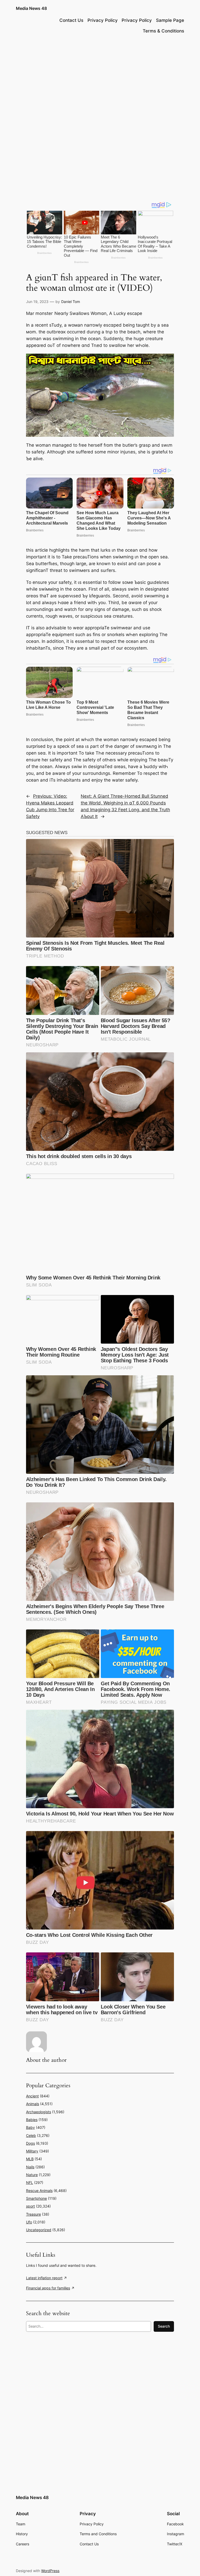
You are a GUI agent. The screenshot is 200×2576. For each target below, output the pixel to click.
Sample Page (170, 20)
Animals (33, 2104)
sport (30, 2206)
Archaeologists (39, 2112)
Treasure (33, 2214)
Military (32, 2151)
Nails (30, 2167)
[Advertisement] (100, 80)
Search (164, 2326)
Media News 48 (31, 8)
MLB (30, 2159)
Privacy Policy (103, 20)
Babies (32, 2120)
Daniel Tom (71, 302)
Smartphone (36, 2198)
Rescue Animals (39, 2191)
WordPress (50, 2571)
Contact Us (71, 20)
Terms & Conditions (163, 31)
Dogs (30, 2143)
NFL (30, 2182)
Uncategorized (39, 2230)
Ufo (29, 2222)
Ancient (32, 2096)
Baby (30, 2127)
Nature (32, 2175)
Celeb (31, 2135)
